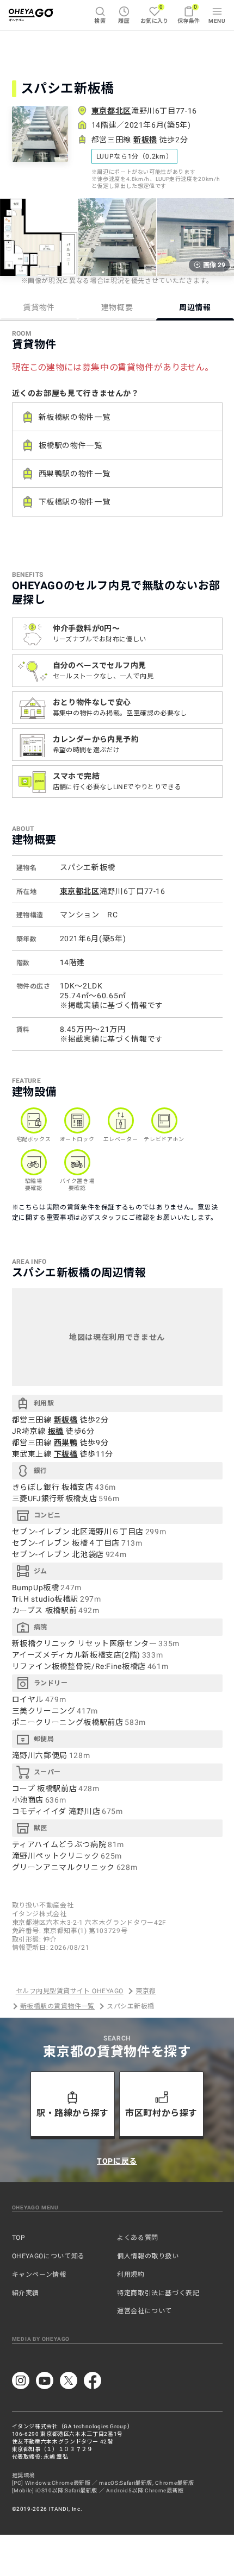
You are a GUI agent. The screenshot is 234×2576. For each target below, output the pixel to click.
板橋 (56, 1431)
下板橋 (66, 1454)
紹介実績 (26, 2293)
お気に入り (155, 14)
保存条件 (189, 14)
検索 (100, 21)
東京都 (146, 1991)
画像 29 (214, 265)
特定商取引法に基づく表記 (158, 2293)
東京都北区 (111, 111)
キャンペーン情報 (39, 2275)
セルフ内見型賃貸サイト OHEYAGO (70, 1991)
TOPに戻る (117, 2161)
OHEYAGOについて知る (48, 2256)
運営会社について (144, 2311)
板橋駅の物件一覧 (70, 445)
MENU (217, 21)
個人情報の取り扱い (148, 2256)
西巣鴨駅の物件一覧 (75, 474)
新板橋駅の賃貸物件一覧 (57, 2006)
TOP (19, 2238)
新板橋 (145, 140)
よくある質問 (138, 2238)
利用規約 (131, 2275)
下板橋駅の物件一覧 (75, 502)
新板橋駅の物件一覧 (75, 417)
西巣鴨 (66, 1443)
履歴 (124, 21)
